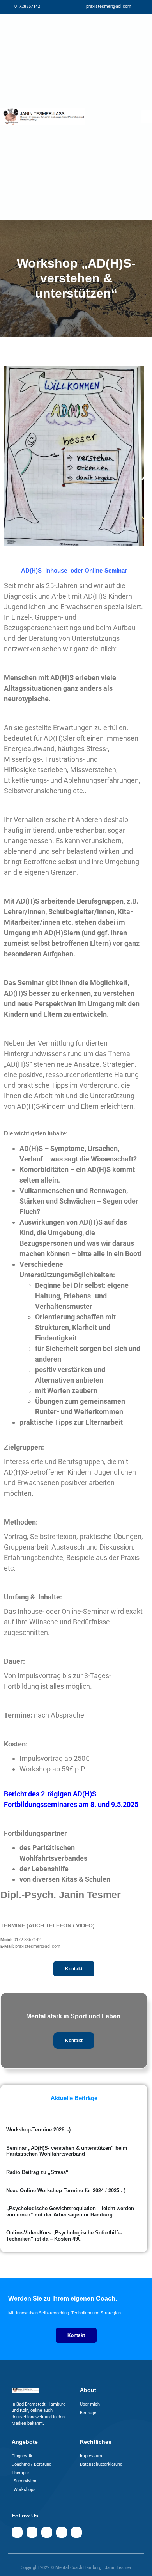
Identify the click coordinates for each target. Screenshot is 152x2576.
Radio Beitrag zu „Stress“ (37, 2172)
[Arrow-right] (76, 2532)
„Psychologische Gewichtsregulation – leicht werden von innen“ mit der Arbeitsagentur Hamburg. (70, 2212)
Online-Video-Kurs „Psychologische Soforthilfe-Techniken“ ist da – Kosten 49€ (64, 2236)
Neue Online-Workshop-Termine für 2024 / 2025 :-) (66, 2190)
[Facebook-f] (17, 2532)
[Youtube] (47, 2532)
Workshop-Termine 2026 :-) (38, 2130)
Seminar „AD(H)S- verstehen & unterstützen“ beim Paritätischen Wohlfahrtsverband (67, 2151)
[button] (147, 117)
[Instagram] (32, 2532)
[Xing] (62, 2532)
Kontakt (74, 2041)
